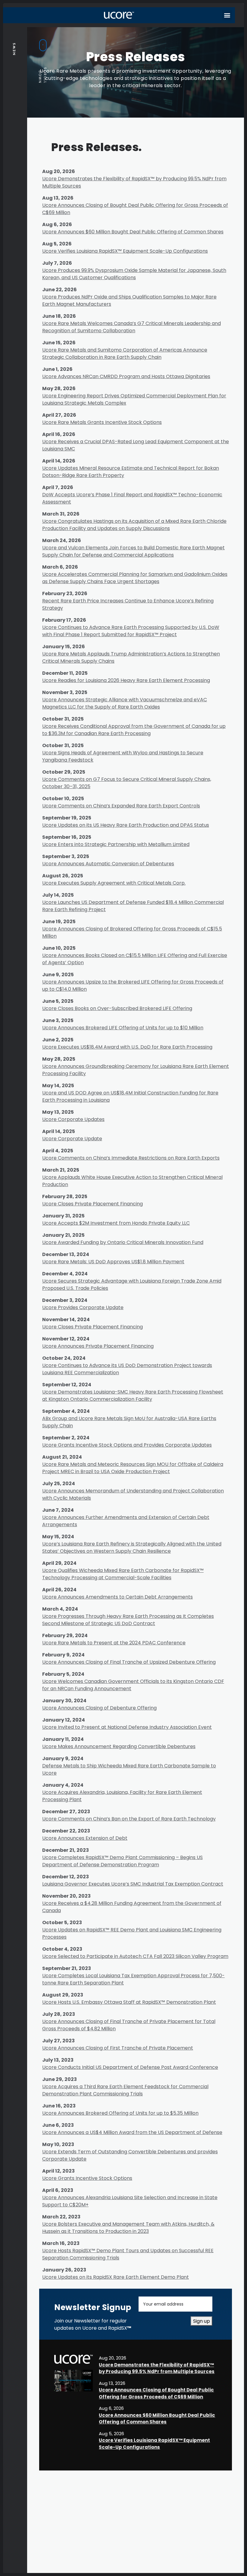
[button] (227, 15)
